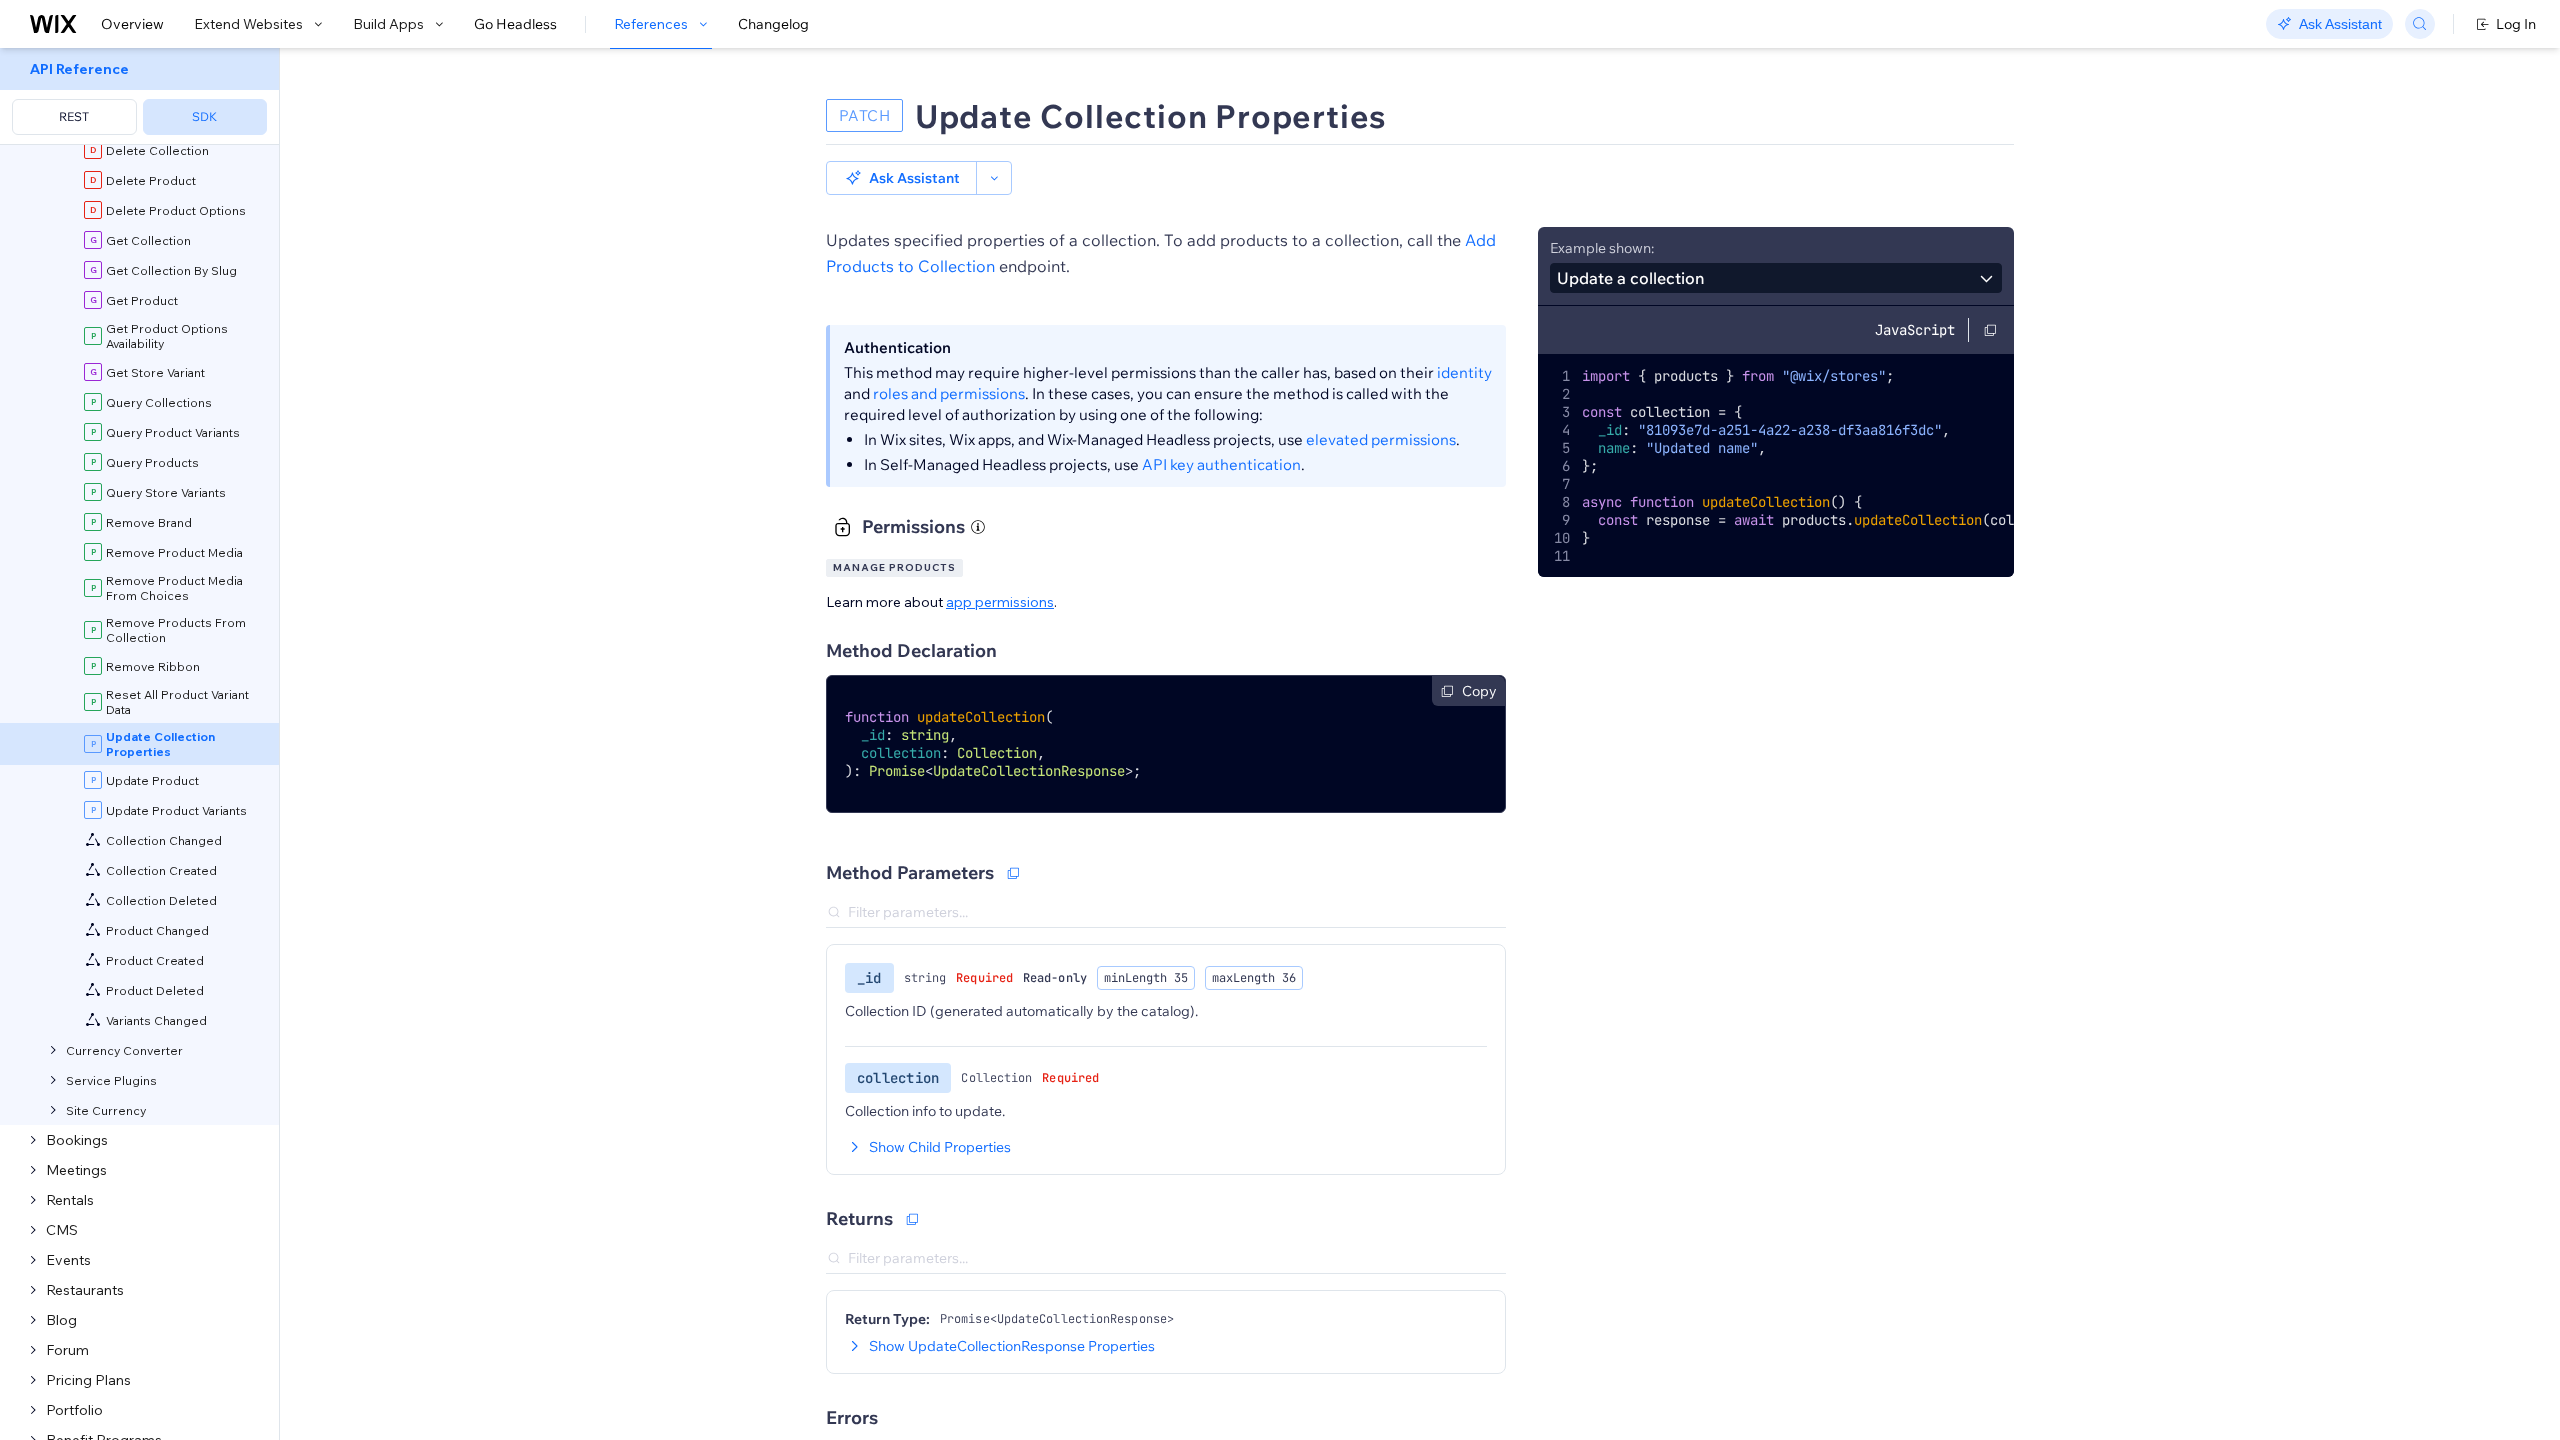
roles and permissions (949, 393)
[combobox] (1776, 278)
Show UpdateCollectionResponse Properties (1012, 1346)
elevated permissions (1381, 439)
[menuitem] (139, 96)
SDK (204, 116)
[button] (901, 178)
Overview (132, 24)
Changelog (773, 24)
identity (1464, 372)
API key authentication (1221, 464)
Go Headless (515, 24)
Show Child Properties (940, 1147)
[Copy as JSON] (912, 1219)
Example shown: (1602, 248)
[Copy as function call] (1013, 873)
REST (74, 116)
